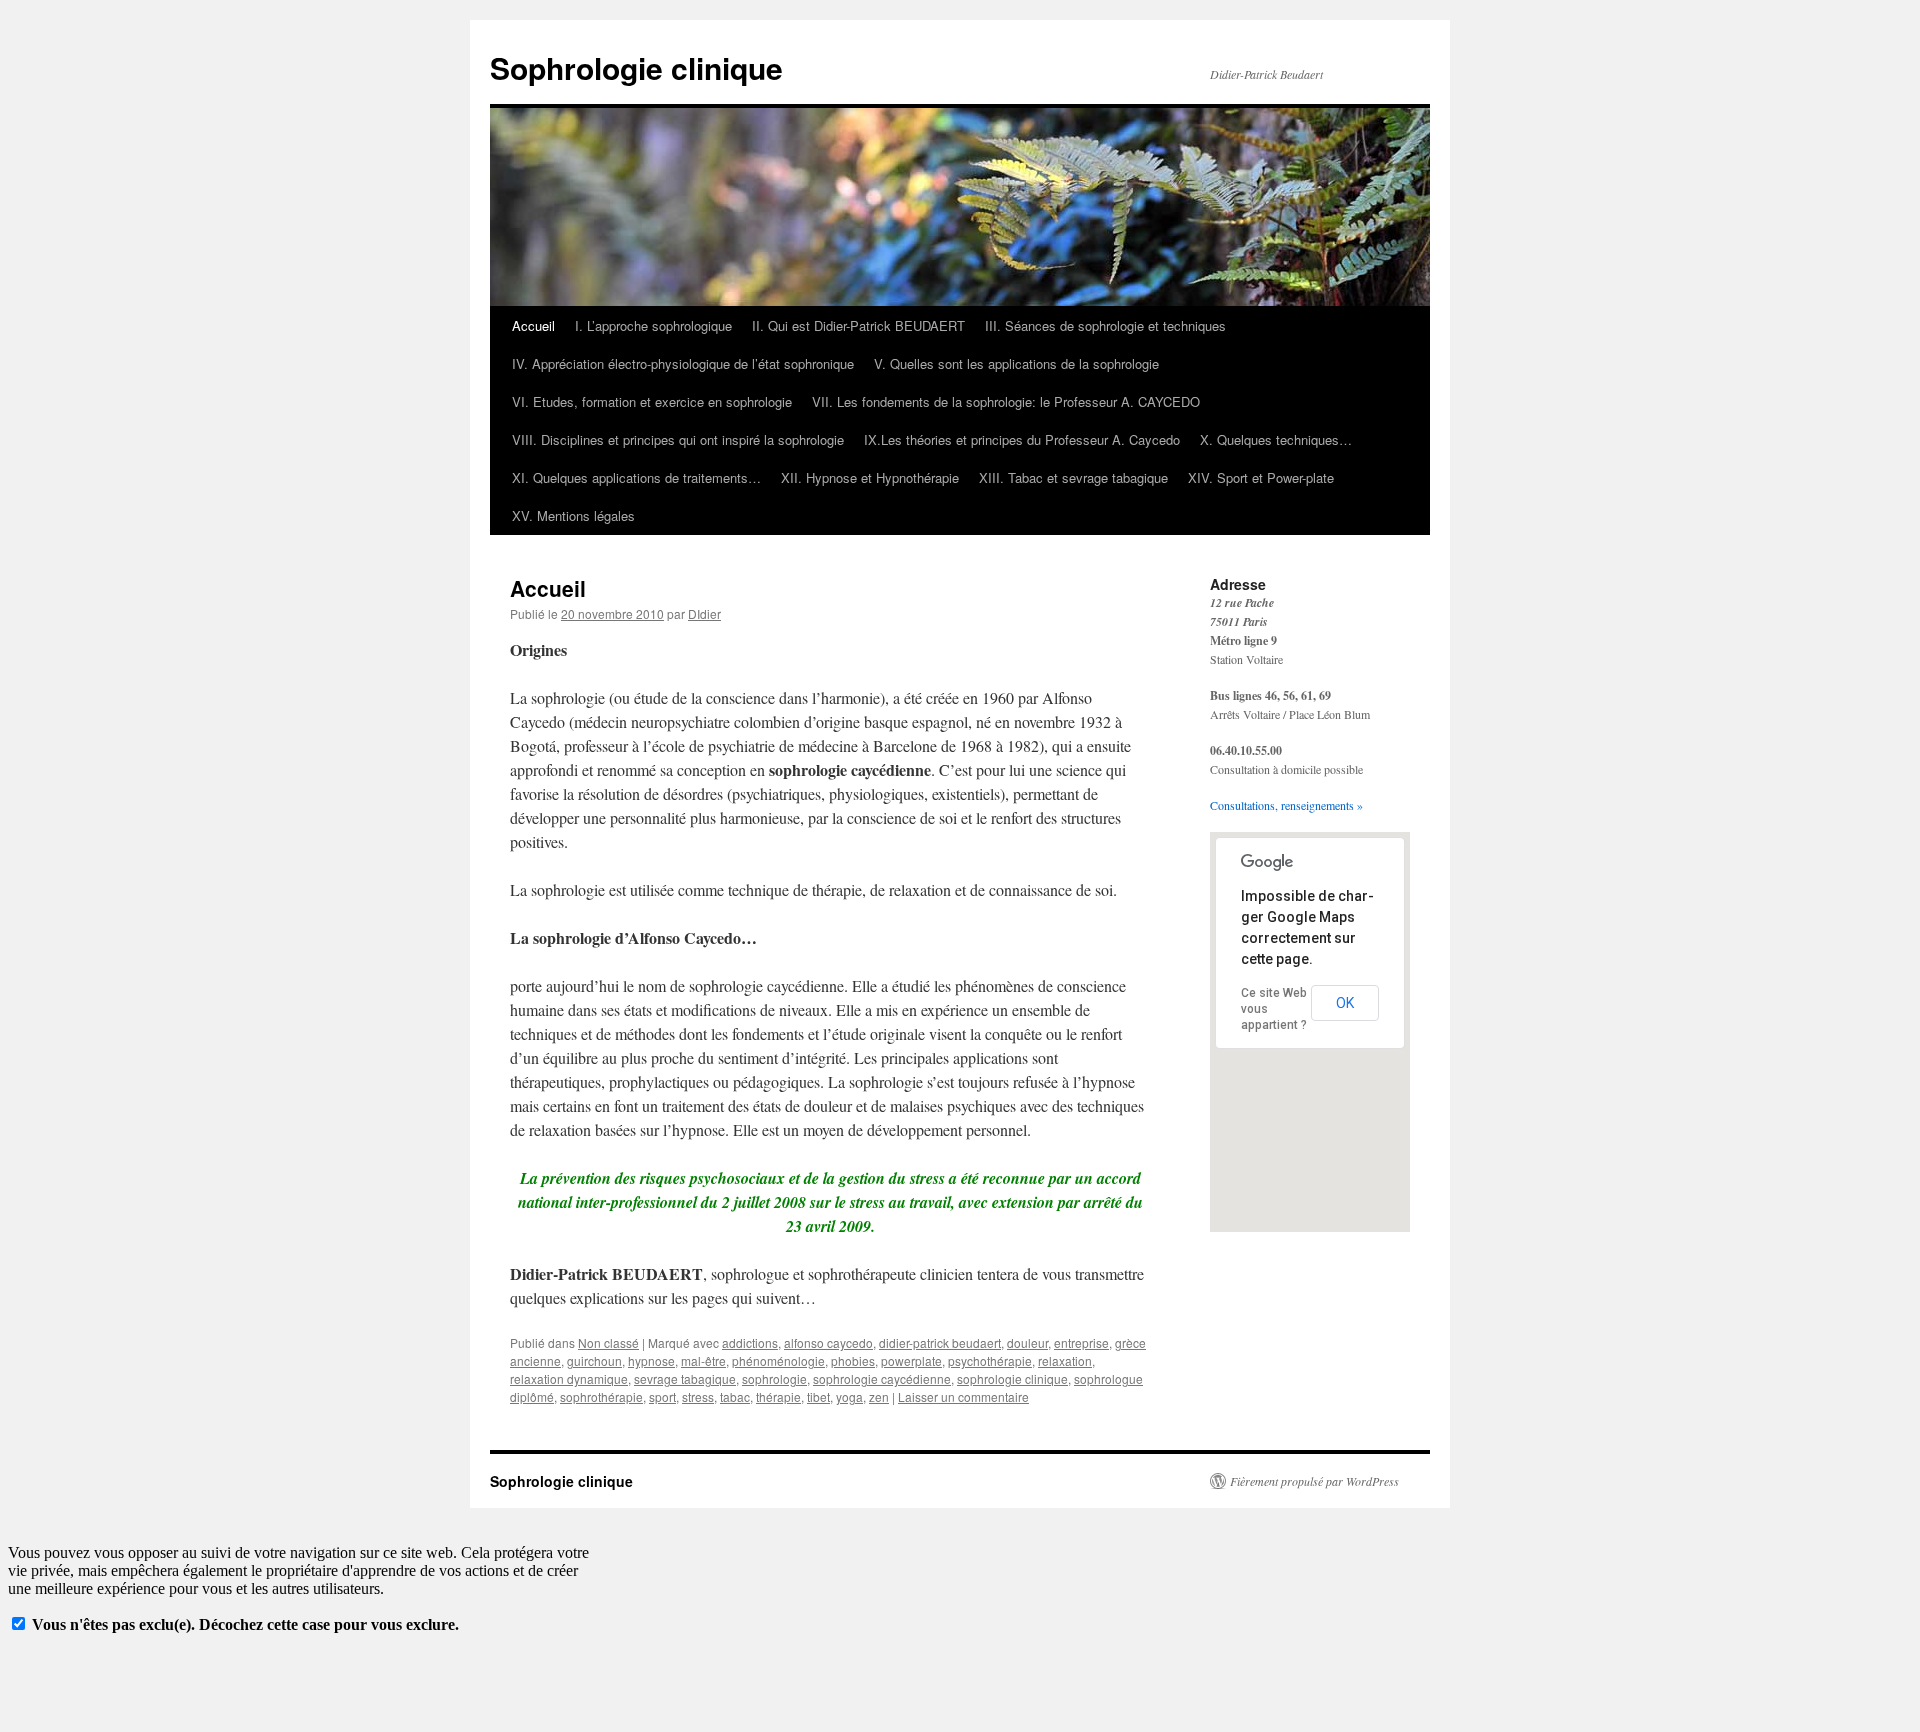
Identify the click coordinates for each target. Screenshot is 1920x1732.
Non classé (608, 1342)
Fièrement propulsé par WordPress (1314, 1481)
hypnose (651, 1360)
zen (879, 1396)
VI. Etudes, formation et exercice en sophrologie (652, 401)
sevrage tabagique (685, 1378)
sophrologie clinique (1012, 1378)
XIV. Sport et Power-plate (1261, 477)
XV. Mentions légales (573, 515)
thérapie (778, 1396)
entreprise (1081, 1342)
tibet (818, 1396)
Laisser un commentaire (963, 1396)
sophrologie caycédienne (882, 1378)
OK (1345, 1003)
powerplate (911, 1360)
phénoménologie (778, 1360)
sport (662, 1396)
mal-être (703, 1360)
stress (698, 1396)
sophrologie (774, 1378)
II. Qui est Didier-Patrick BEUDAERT (858, 325)
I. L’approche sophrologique (653, 325)
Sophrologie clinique (636, 67)
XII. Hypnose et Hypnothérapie (870, 477)
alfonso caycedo (828, 1342)
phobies (853, 1360)
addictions (750, 1342)
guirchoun (594, 1360)
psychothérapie (990, 1360)
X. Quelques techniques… (1276, 439)
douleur (1027, 1342)
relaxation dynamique (569, 1378)
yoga (849, 1396)
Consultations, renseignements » (1286, 805)
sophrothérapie (601, 1396)
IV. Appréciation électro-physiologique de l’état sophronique (683, 363)
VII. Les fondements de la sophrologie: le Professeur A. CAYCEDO (1006, 401)
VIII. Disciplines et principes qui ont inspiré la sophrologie (678, 439)
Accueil (533, 325)
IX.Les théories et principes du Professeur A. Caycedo (1022, 439)
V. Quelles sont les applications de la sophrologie (1016, 363)
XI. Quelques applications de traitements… (636, 477)
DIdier (704, 613)
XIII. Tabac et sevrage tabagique (1073, 477)
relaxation (1065, 1360)
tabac (735, 1396)
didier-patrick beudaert (940, 1342)
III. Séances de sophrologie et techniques (1105, 325)
